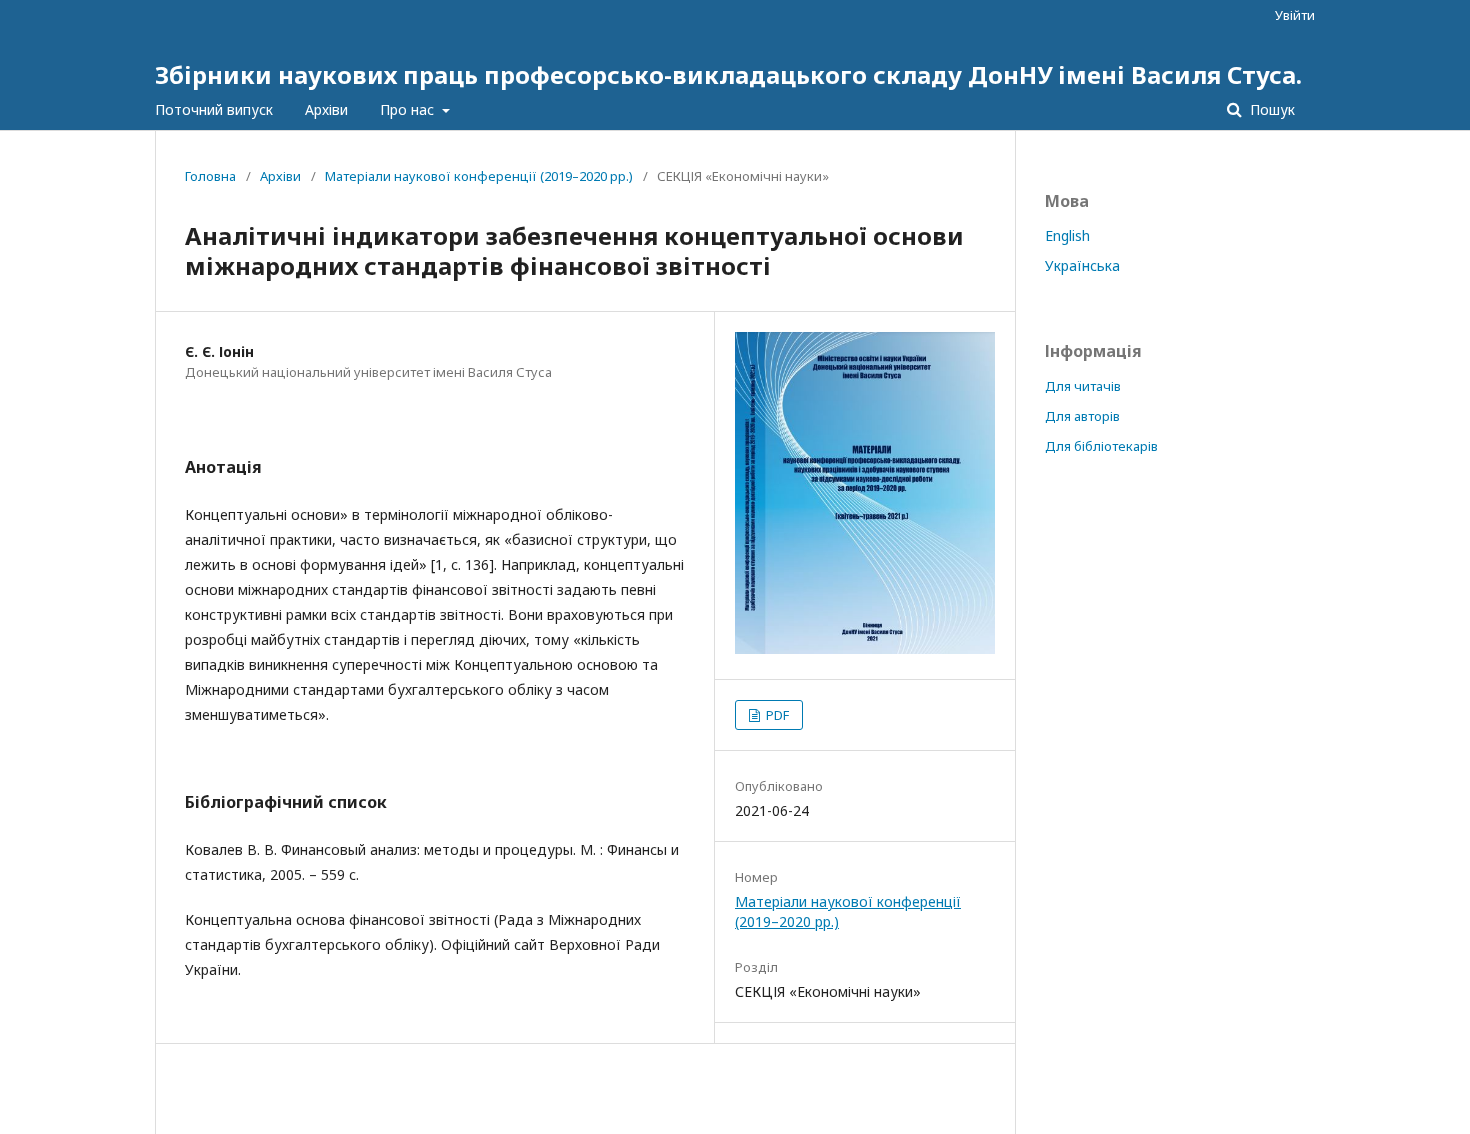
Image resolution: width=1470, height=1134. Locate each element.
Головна (210, 176)
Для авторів (1082, 416)
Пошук (1270, 109)
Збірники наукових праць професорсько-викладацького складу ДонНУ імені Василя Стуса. (728, 74)
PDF (776, 715)
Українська (1082, 265)
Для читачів (1083, 386)
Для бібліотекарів (1101, 446)
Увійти (1295, 15)
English (1067, 235)
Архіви (326, 109)
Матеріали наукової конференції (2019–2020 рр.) (479, 176)
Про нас (409, 109)
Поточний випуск (214, 109)
